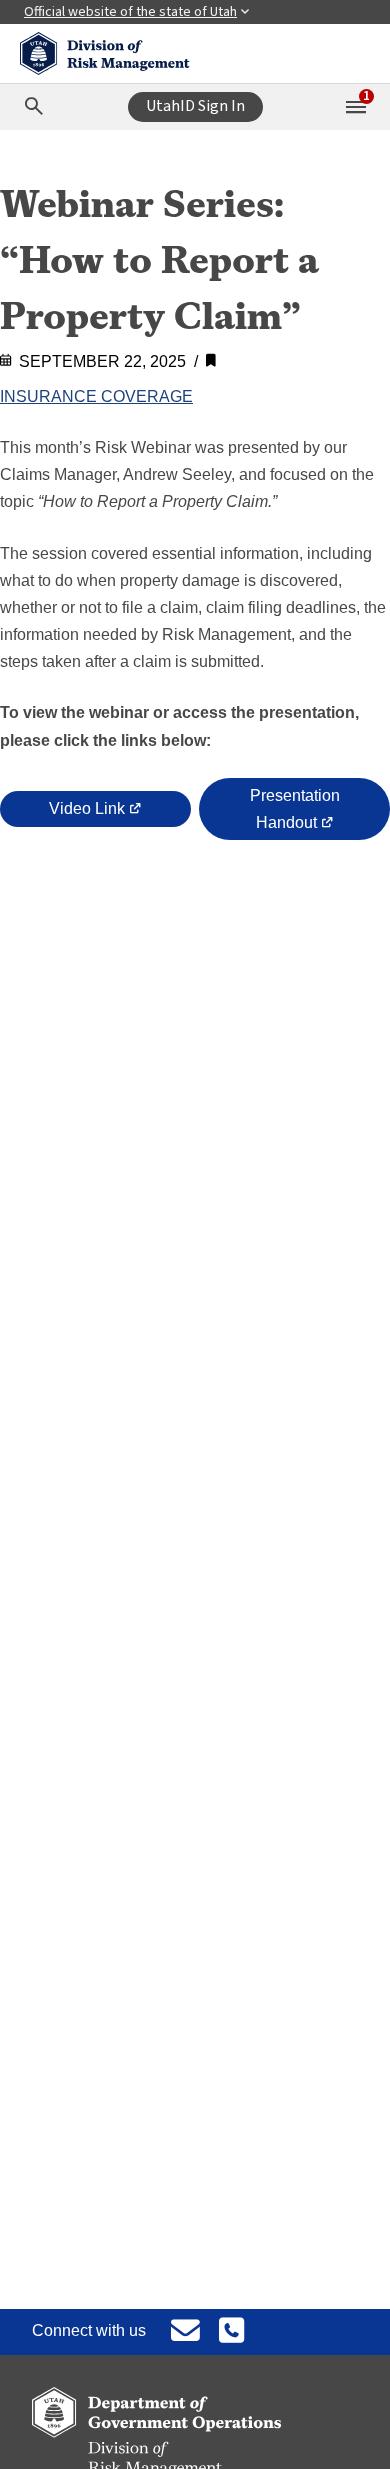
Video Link (92, 810)
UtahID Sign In (195, 106)
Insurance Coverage (96, 396)
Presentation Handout (295, 813)
